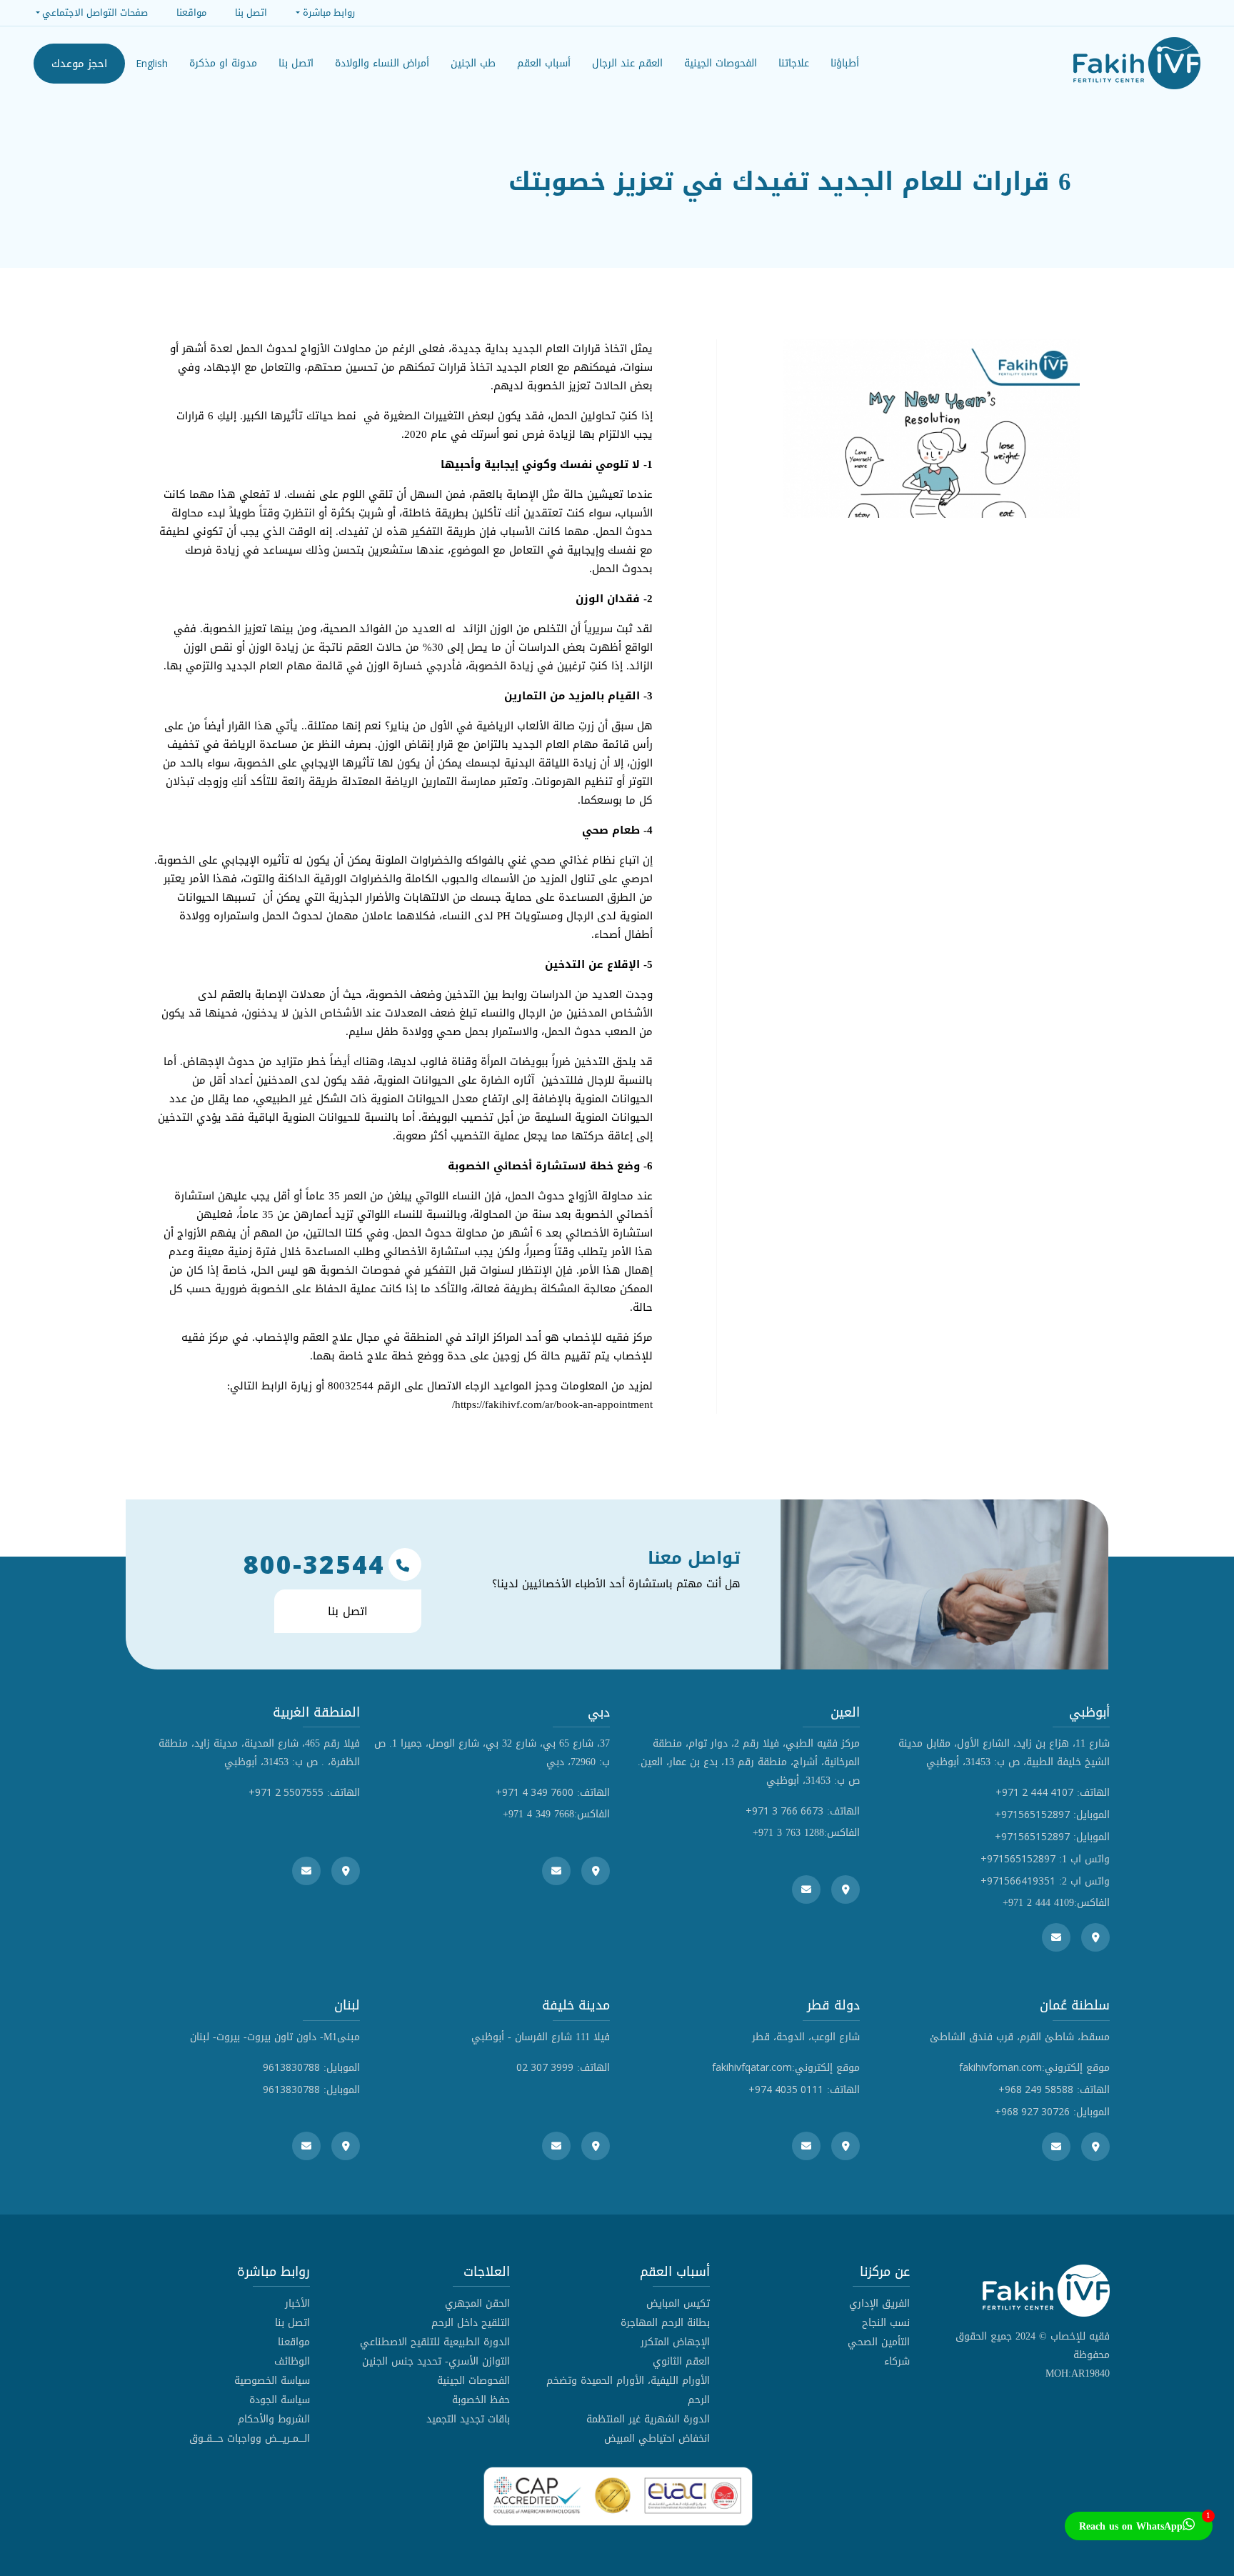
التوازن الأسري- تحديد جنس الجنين (436, 2361)
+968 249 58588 (1036, 2089)
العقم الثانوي (681, 2361)
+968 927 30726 (1032, 2111)
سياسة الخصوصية (272, 2381)
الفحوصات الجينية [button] (721, 63)
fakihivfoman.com (1000, 2067)
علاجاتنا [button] (794, 63)
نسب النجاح (886, 2323)
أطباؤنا (845, 63)
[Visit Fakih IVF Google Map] (1095, 1937)
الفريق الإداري (879, 2303)
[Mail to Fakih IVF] (1056, 1937)
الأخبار (297, 2303)
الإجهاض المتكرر (675, 2342)
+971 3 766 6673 (784, 1811)
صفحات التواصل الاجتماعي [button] (95, 13)
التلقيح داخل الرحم (471, 2323)
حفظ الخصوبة (481, 2400)
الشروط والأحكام (274, 2419)
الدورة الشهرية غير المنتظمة (648, 2419)
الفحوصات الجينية (473, 2381)
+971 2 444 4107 (1034, 1792)
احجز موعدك (79, 64)
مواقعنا (294, 2342)
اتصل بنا (296, 63)
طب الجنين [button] (473, 63)
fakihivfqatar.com (752, 2067)
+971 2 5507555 (286, 1792)
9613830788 (291, 2067)
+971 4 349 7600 (535, 1792)
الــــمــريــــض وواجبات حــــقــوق (250, 2438)
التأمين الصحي (879, 2342)
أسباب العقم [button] (544, 63)
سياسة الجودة (280, 2400)
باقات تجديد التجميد (468, 2419)
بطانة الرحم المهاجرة (665, 2323)
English (152, 63)
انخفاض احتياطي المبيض (657, 2438)
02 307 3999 (545, 2067)
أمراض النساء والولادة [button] (382, 63)
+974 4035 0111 (786, 2089)
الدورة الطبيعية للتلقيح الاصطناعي (435, 2342)
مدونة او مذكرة (223, 63)
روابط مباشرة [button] (328, 13)
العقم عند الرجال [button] (627, 63)
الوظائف (292, 2361)
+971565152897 (1032, 1814)
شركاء (897, 2361)
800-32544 (314, 1564)
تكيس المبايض (678, 2303)
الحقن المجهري (477, 2303)
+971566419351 (1018, 1881)
